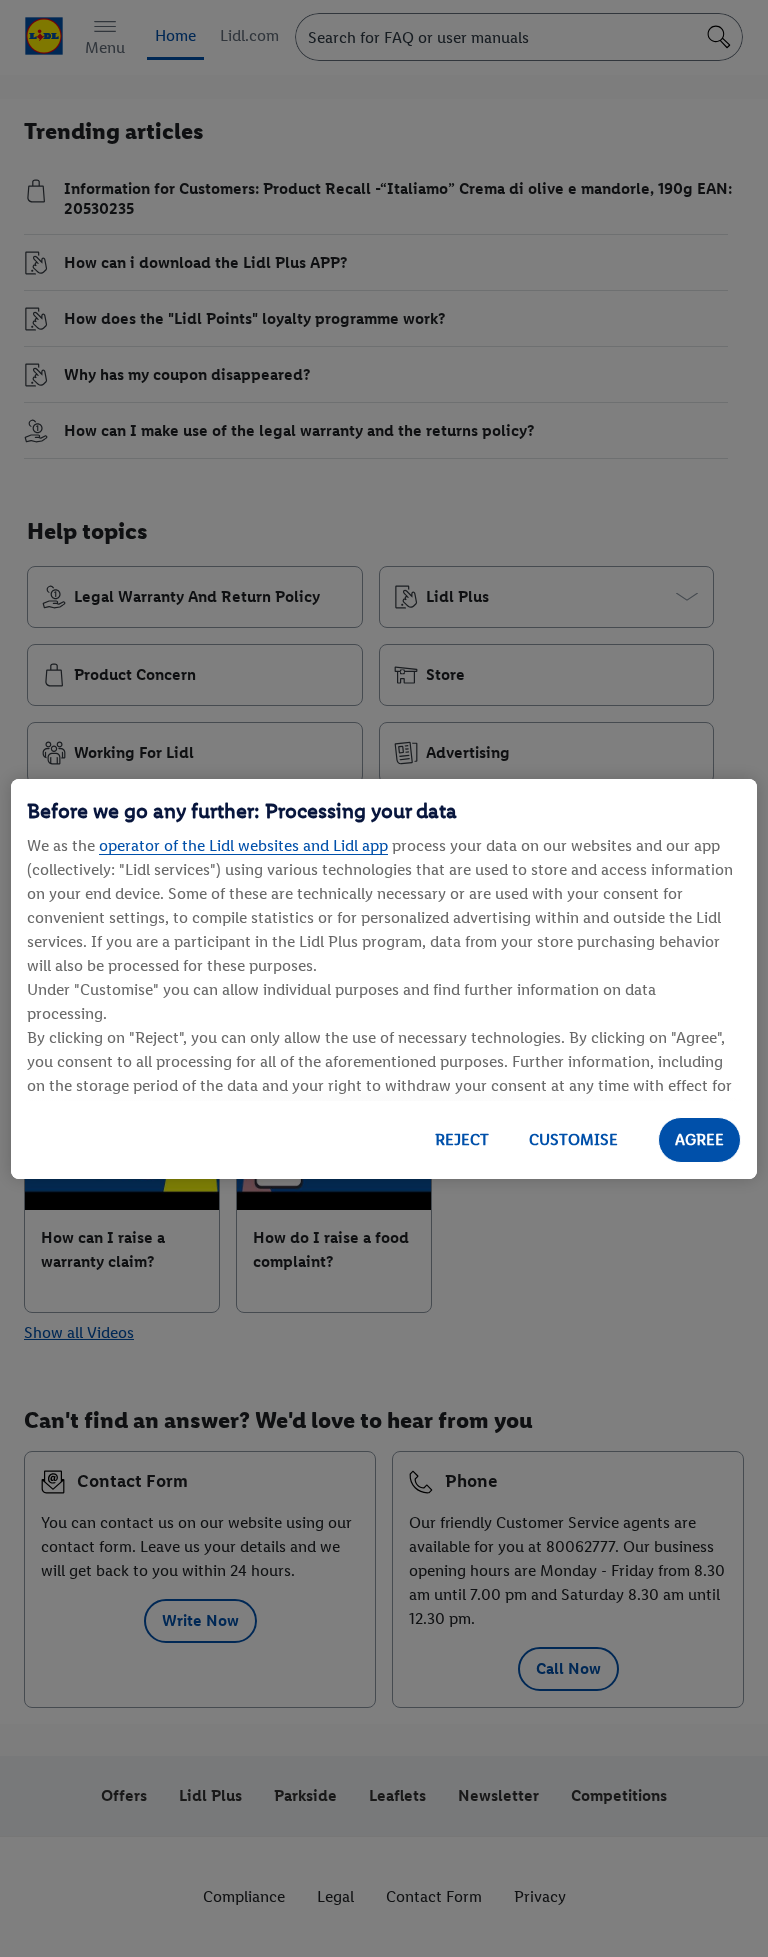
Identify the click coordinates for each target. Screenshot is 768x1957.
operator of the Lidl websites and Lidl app (243, 845)
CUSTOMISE (573, 1139)
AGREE (699, 1139)
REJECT (462, 1139)
